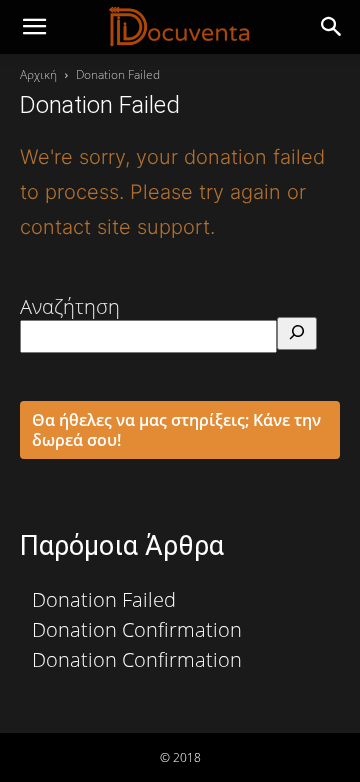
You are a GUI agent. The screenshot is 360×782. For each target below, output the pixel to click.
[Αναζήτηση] (297, 333)
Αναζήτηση (70, 306)
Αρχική (38, 74)
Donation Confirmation (137, 629)
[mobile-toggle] (34, 27)
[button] (332, 27)
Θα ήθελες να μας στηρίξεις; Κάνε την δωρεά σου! (176, 430)
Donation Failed (104, 599)
